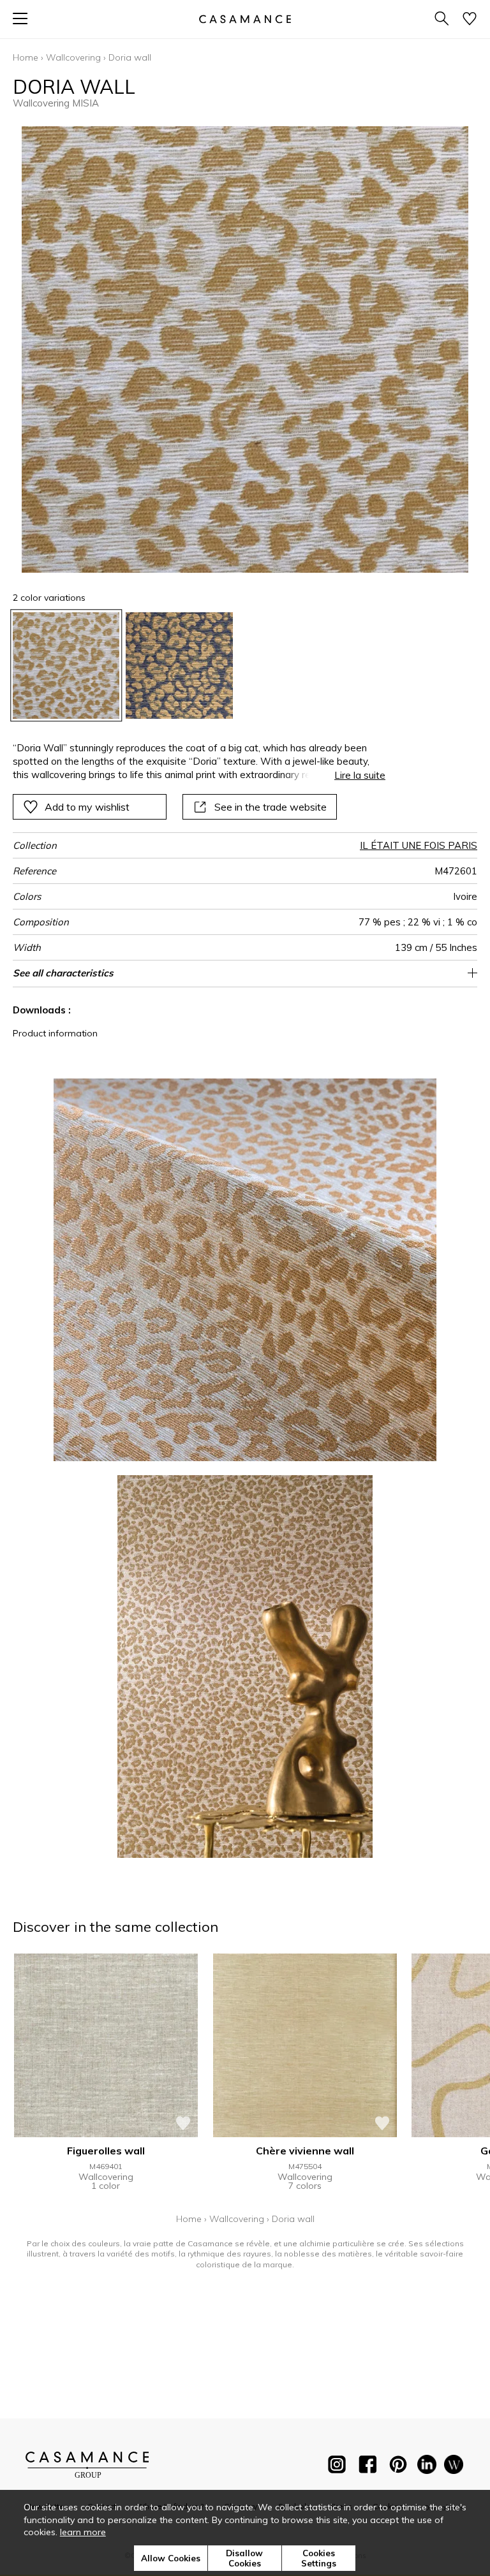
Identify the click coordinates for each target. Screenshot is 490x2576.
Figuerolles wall (106, 2151)
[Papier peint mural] (454, 2467)
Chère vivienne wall (305, 2151)
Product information (55, 1033)
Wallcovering (73, 57)
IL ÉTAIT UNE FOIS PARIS (419, 845)
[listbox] (245, 666)
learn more (83, 2532)
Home (26, 57)
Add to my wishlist (87, 807)
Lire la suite (360, 775)
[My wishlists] (470, 19)
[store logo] (245, 19)
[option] (66, 666)
